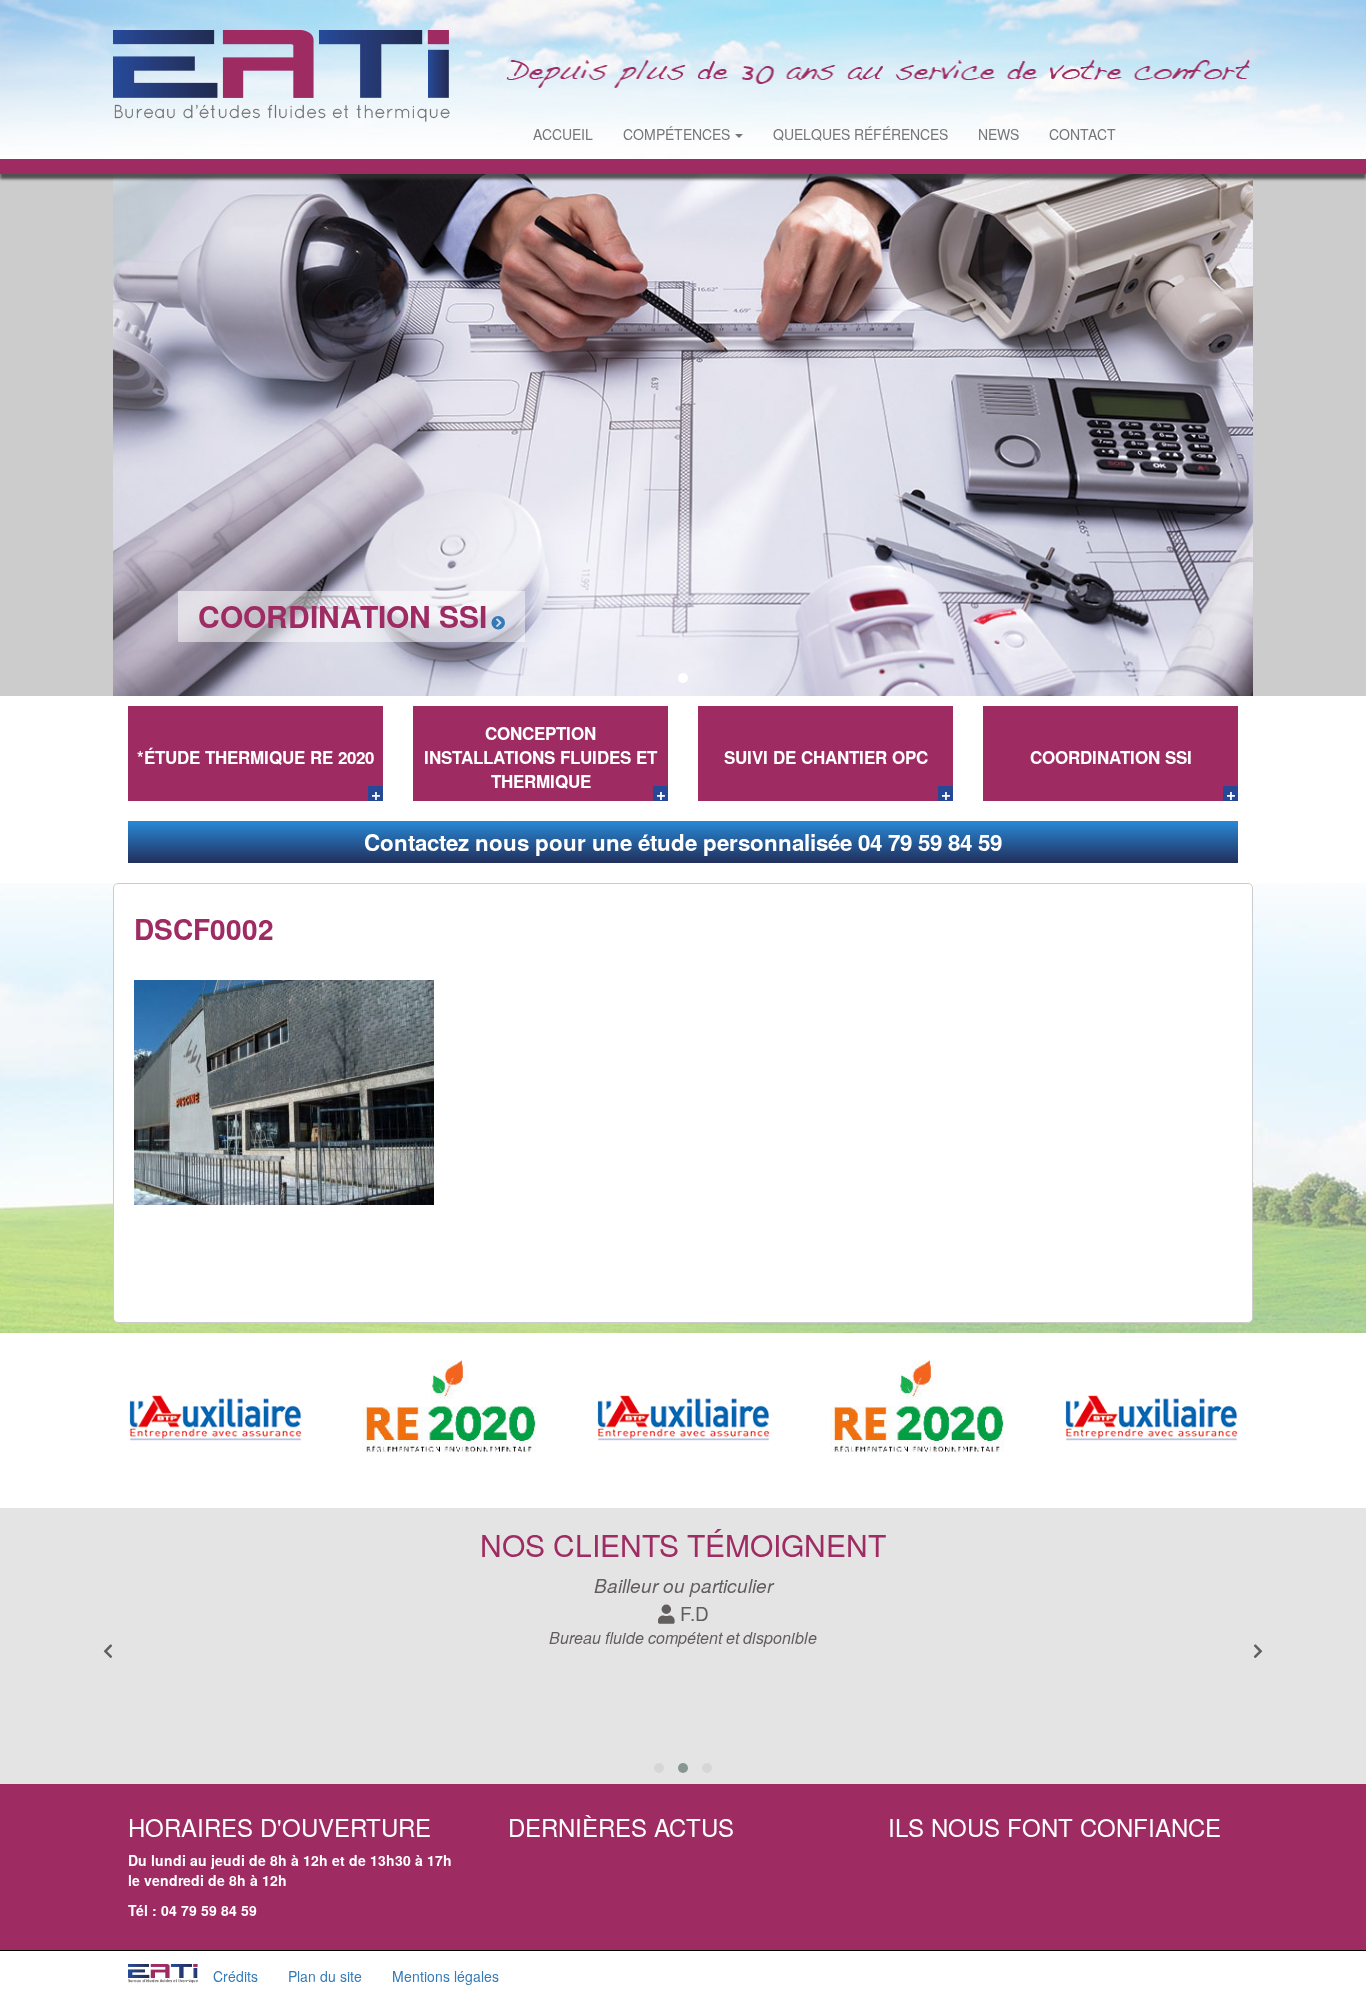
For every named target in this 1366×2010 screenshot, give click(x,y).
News (998, 134)
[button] (661, 678)
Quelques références (860, 134)
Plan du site (325, 1976)
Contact (1082, 134)
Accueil (563, 134)
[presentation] (1258, 1651)
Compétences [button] (676, 134)
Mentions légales (445, 1976)
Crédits (235, 1976)
